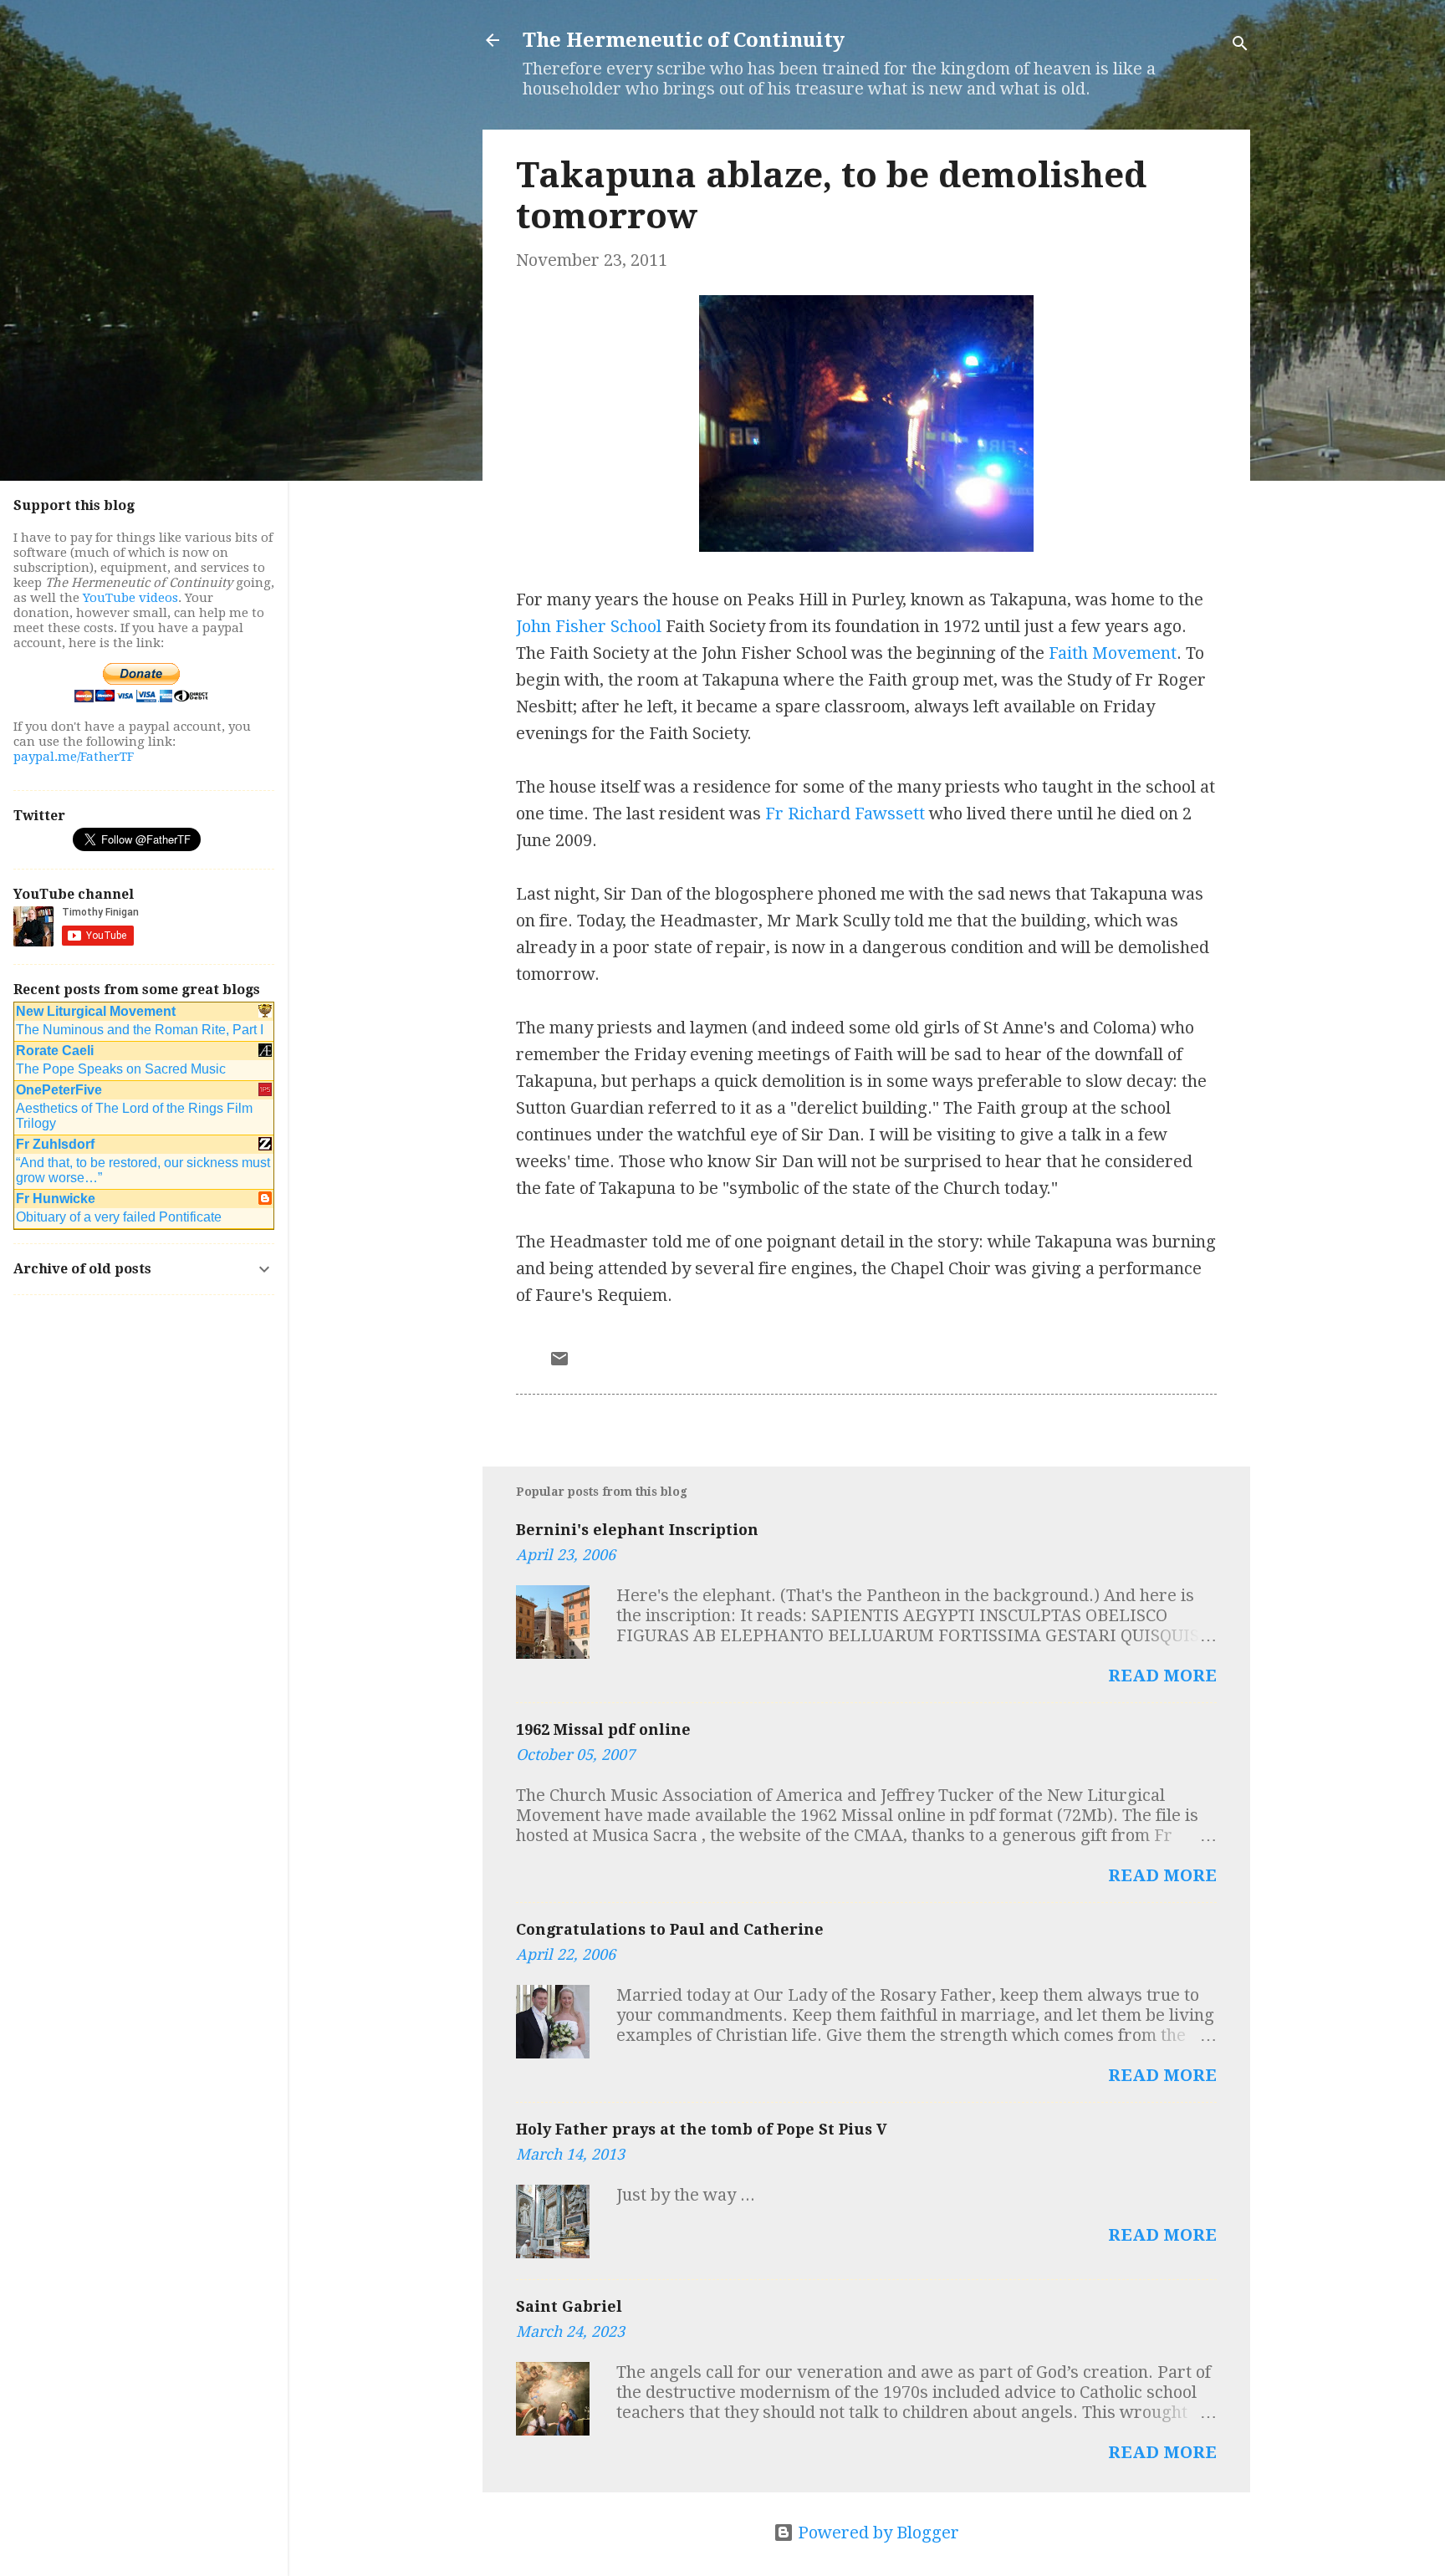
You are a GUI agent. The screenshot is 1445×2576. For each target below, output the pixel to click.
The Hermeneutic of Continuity (684, 40)
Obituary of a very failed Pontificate (119, 1217)
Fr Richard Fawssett (845, 814)
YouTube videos (130, 598)
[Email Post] (559, 1363)
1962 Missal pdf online (603, 1729)
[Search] (1240, 46)
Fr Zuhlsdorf (55, 1144)
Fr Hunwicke (56, 1199)
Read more (1162, 1676)
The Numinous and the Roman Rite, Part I (140, 1030)
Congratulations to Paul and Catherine (670, 1929)
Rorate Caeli (55, 1051)
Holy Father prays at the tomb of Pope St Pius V (702, 2129)
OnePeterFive (59, 1090)
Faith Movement (1113, 653)
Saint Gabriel (569, 2306)
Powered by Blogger (876, 2533)
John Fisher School (589, 626)
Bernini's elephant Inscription (637, 1530)
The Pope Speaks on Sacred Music (121, 1069)
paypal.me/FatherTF (74, 757)
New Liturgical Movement (96, 1011)
